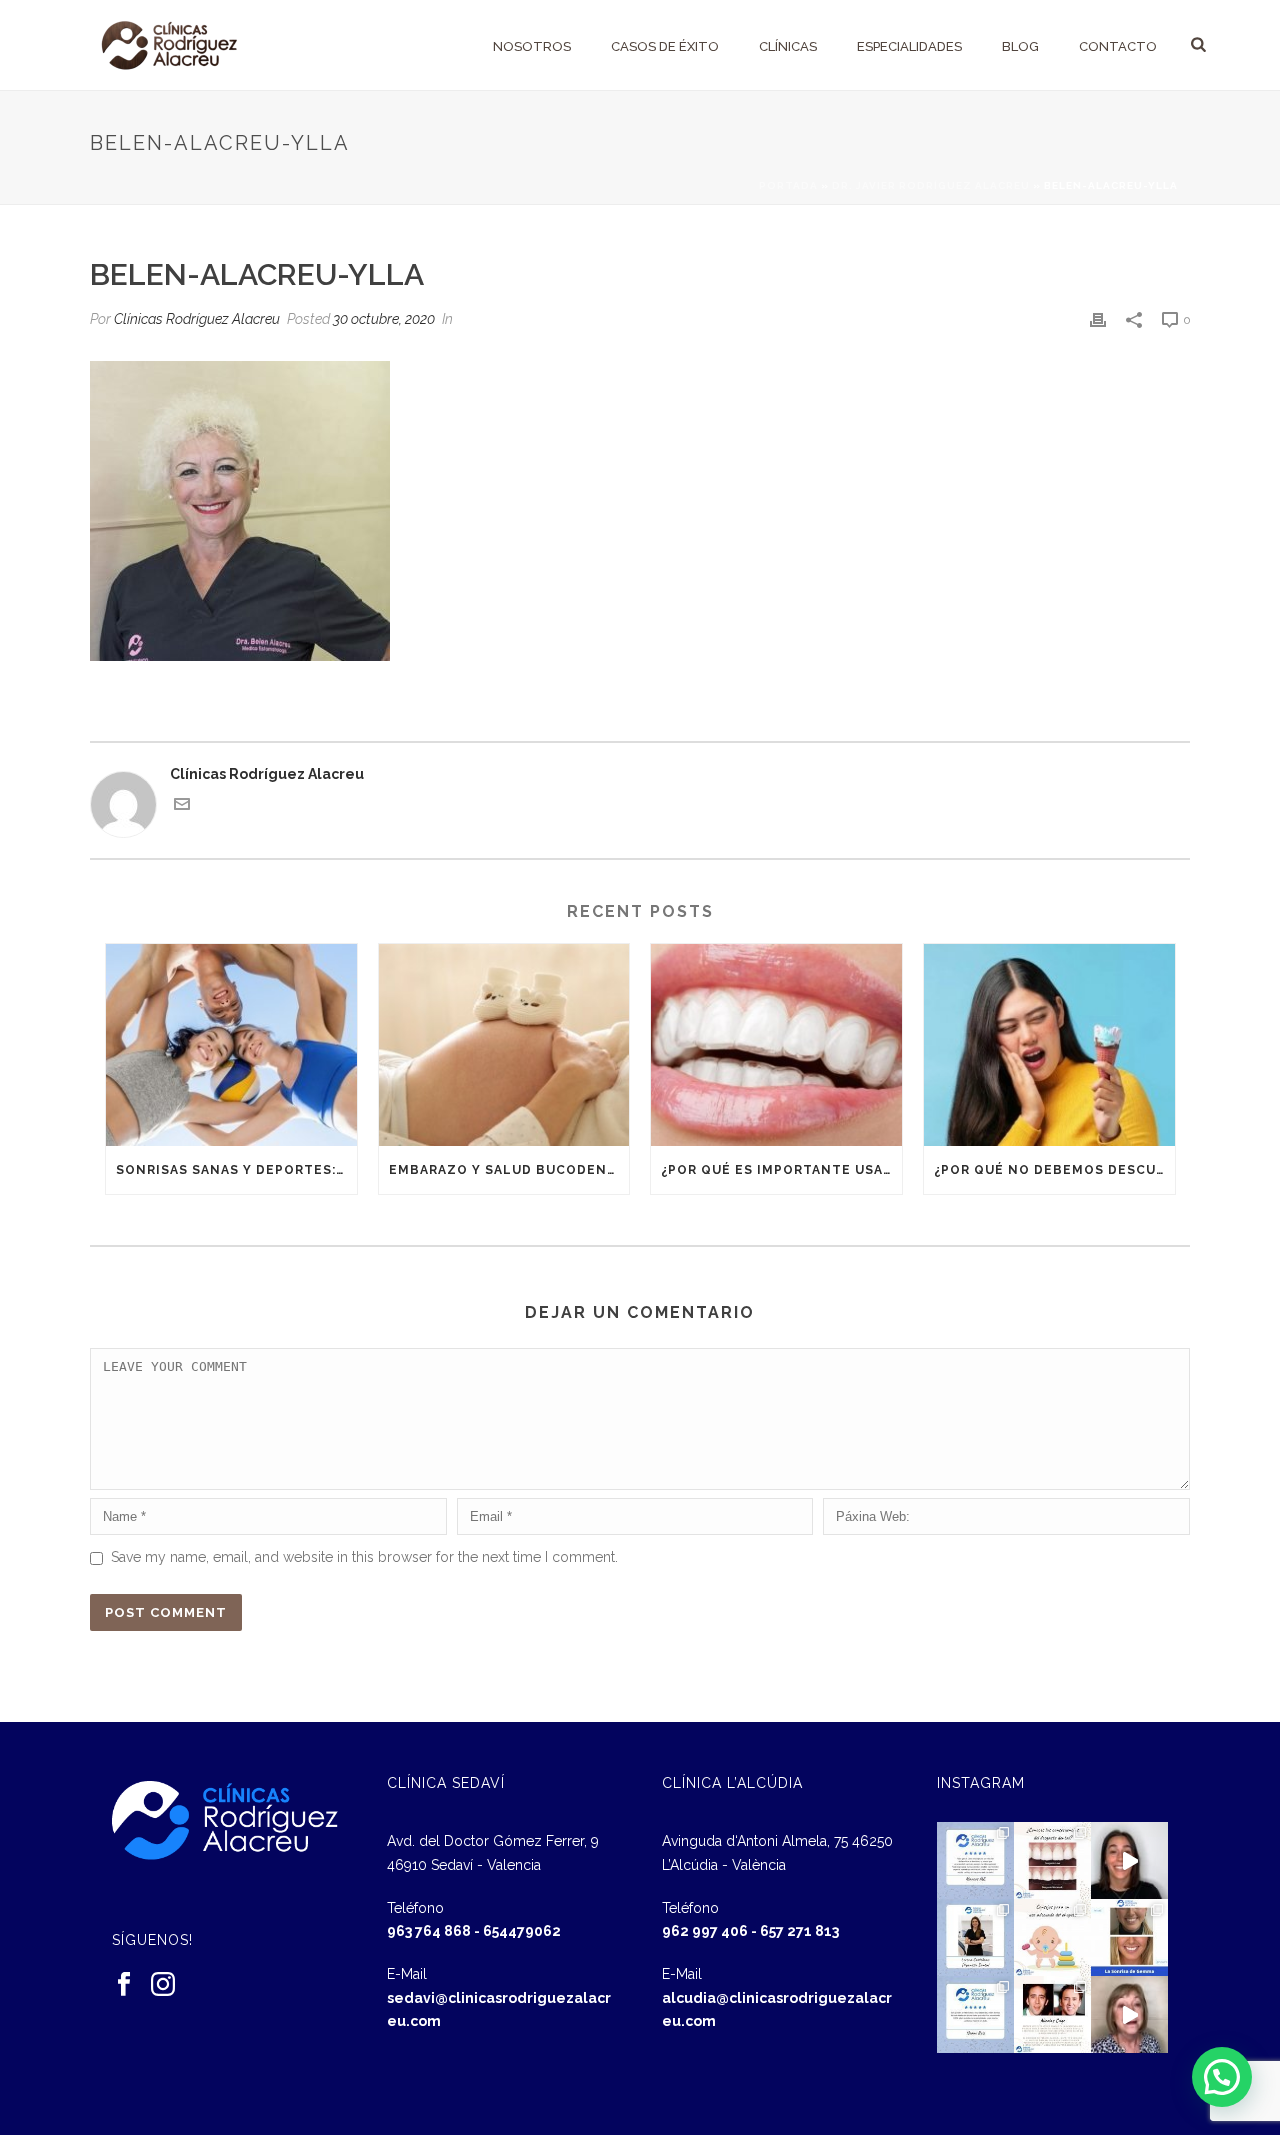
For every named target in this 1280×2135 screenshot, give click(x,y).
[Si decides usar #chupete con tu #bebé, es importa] (1052, 1937)
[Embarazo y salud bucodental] (504, 1044)
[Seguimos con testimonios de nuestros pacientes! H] (1129, 1860)
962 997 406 (705, 1931)
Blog (1020, 46)
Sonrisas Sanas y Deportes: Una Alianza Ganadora (236, 1170)
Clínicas (788, 46)
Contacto (1118, 46)
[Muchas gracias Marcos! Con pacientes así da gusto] (975, 1860)
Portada (788, 185)
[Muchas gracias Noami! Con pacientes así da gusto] (975, 2014)
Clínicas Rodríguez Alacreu (197, 319)
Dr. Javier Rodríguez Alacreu (931, 185)
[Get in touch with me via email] (182, 807)
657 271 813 (799, 1931)
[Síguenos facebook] (124, 1985)
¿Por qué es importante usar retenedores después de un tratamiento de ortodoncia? (781, 1170)
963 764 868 (429, 1931)
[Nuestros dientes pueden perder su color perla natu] (1052, 2014)
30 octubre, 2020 (384, 319)
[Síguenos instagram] (163, 1985)
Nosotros (532, 46)
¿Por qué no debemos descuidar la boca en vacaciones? (1054, 1170)
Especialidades (909, 46)
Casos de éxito (665, 46)
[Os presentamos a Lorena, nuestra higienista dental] (975, 1937)
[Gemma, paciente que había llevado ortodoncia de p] (1129, 1937)
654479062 (522, 1931)
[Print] (1098, 319)
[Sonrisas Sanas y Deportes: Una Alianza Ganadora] (231, 1044)
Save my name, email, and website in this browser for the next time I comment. (364, 1557)
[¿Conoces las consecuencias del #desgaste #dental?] (1052, 1860)
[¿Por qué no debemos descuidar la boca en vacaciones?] (1049, 1044)
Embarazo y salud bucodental (509, 1170)
